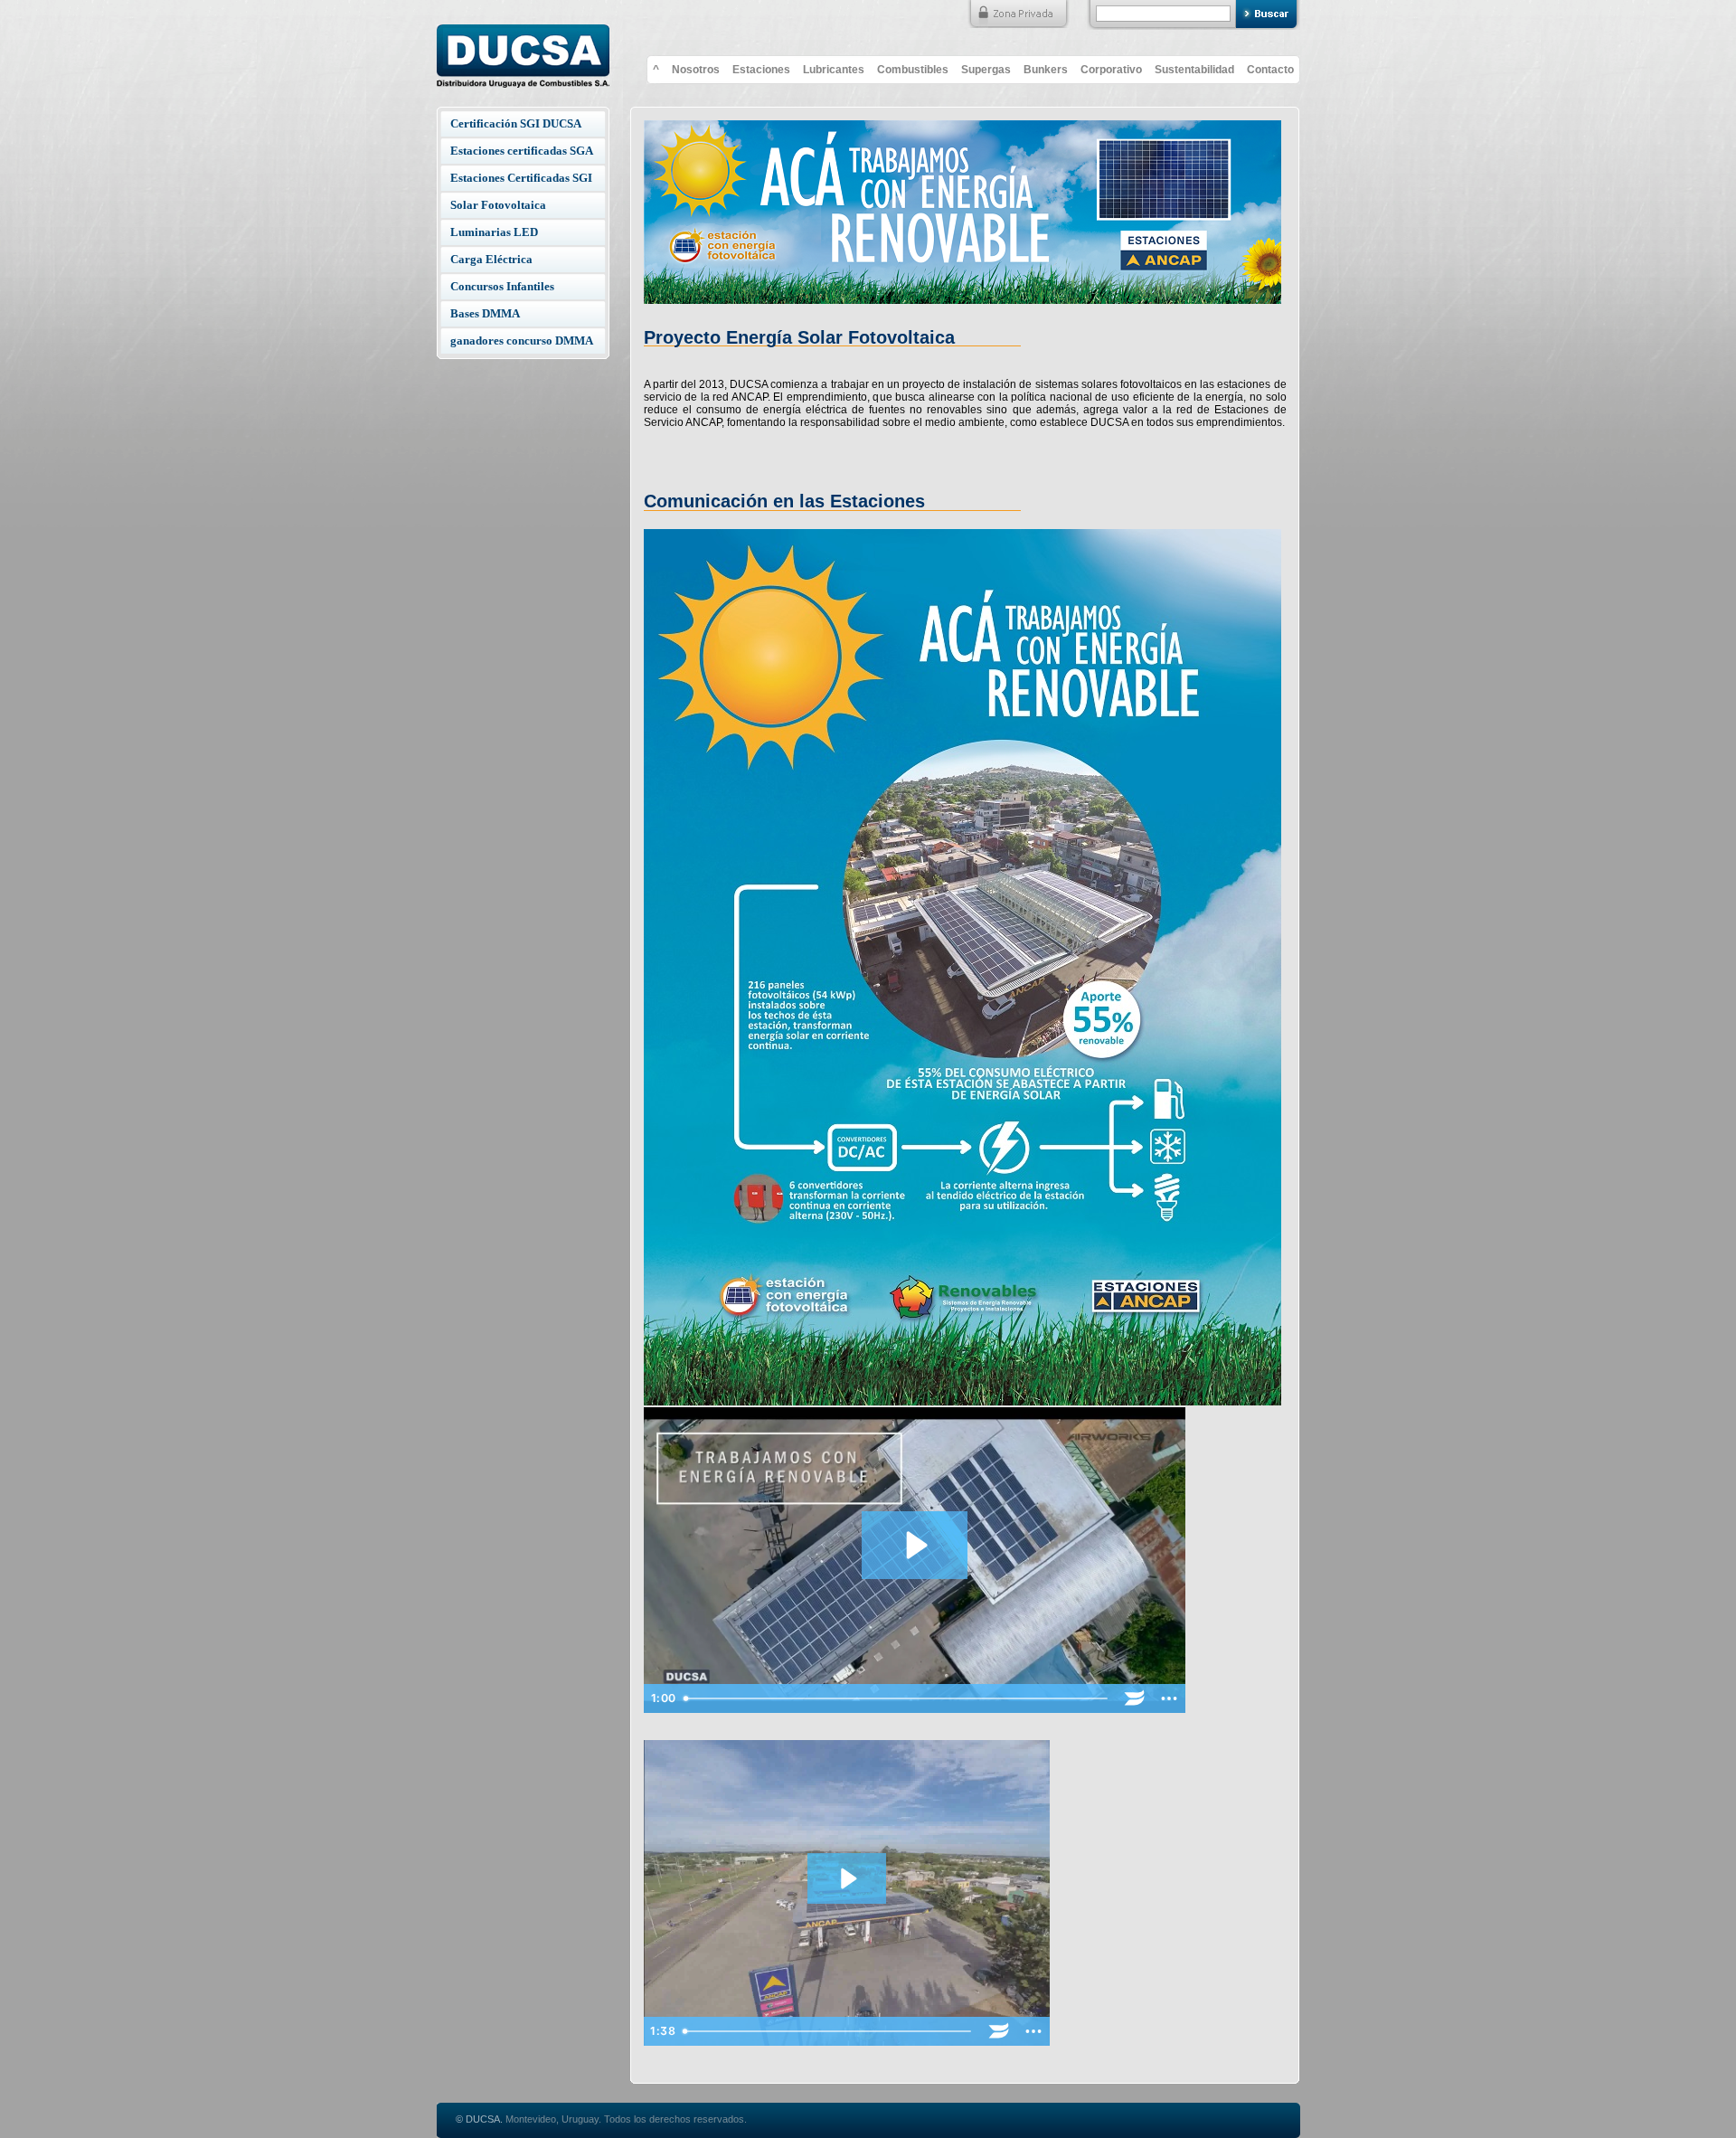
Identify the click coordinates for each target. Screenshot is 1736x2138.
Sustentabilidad (1194, 70)
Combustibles (913, 70)
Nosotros (696, 70)
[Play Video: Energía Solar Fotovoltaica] (847, 1878)
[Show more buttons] (1169, 1698)
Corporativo (1111, 70)
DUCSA (523, 51)
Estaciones (761, 70)
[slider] (897, 1698)
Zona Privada (1018, 14)
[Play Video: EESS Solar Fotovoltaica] (915, 1545)
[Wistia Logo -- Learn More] (1135, 1698)
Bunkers (1046, 70)
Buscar (1268, 15)
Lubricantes (834, 70)
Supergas (986, 70)
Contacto (1270, 70)
